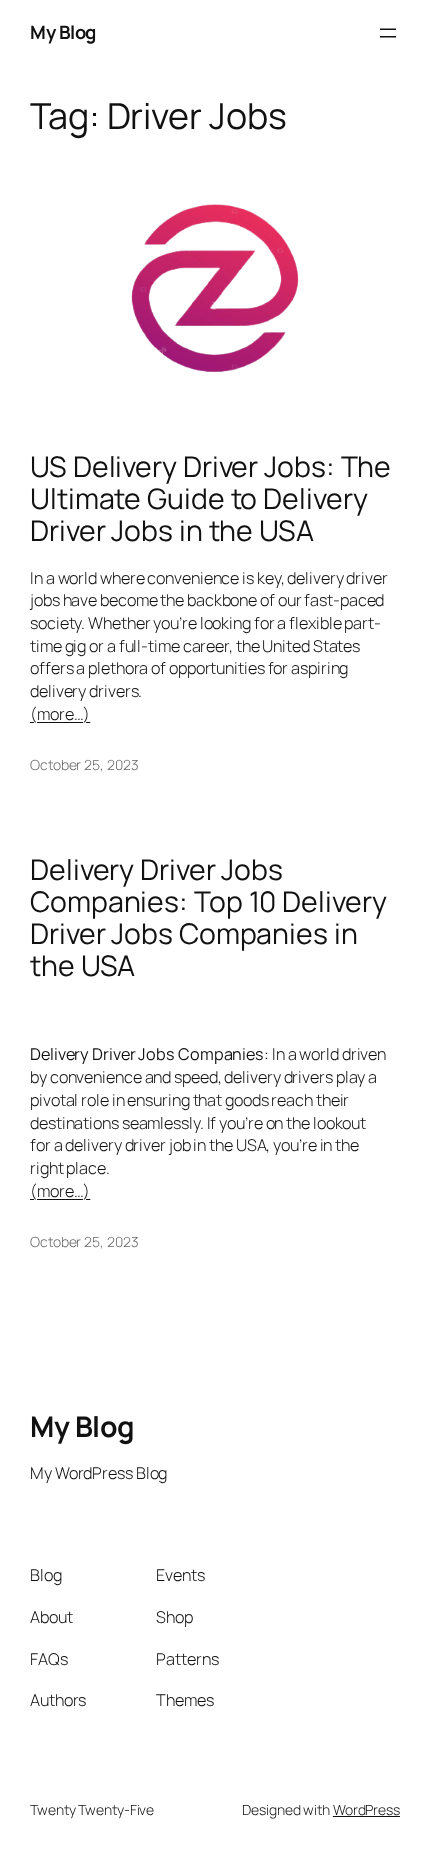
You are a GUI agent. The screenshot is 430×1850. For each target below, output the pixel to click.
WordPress (366, 1809)
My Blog (63, 32)
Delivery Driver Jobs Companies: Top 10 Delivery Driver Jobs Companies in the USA (208, 918)
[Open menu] (388, 33)
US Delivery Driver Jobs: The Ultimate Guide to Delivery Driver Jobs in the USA (210, 499)
